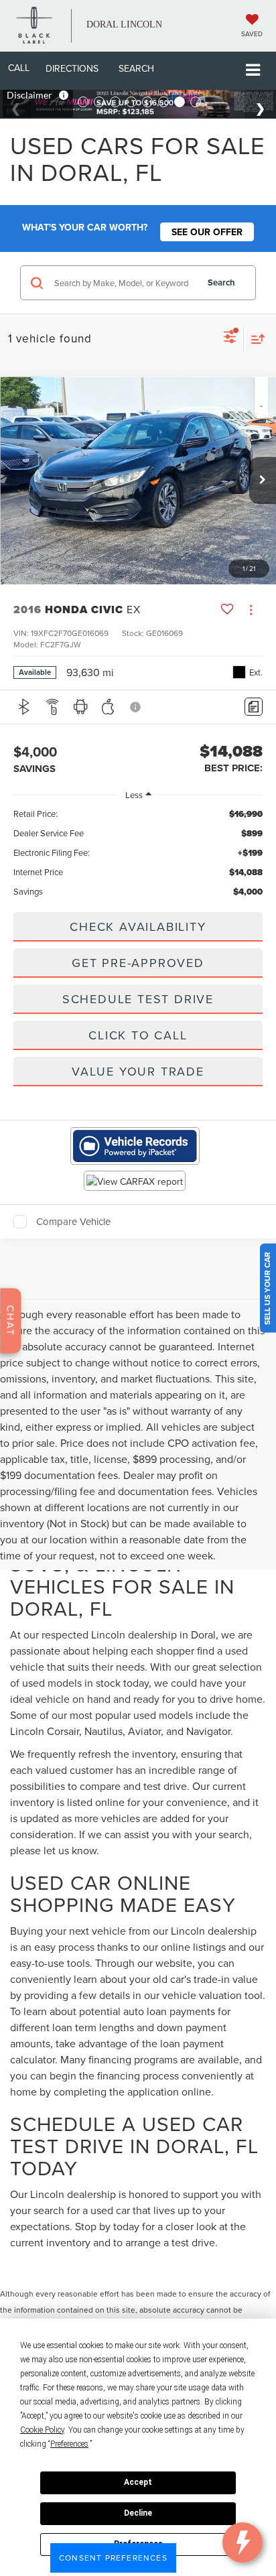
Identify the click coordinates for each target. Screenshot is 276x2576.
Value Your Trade (138, 1071)
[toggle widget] (243, 2542)
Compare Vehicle (73, 1222)
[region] (138, 854)
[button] (19, 68)
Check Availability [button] (138, 926)
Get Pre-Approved (138, 963)
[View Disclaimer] (136, 707)
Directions (72, 68)
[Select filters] (230, 338)
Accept (138, 2482)
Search (221, 282)
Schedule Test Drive (138, 999)
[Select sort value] (255, 339)
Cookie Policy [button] (42, 2430)
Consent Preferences (113, 2558)
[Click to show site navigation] (253, 71)
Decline (138, 2513)
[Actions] (251, 609)
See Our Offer (207, 232)
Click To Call (138, 1035)
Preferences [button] (69, 2444)
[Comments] (254, 707)
